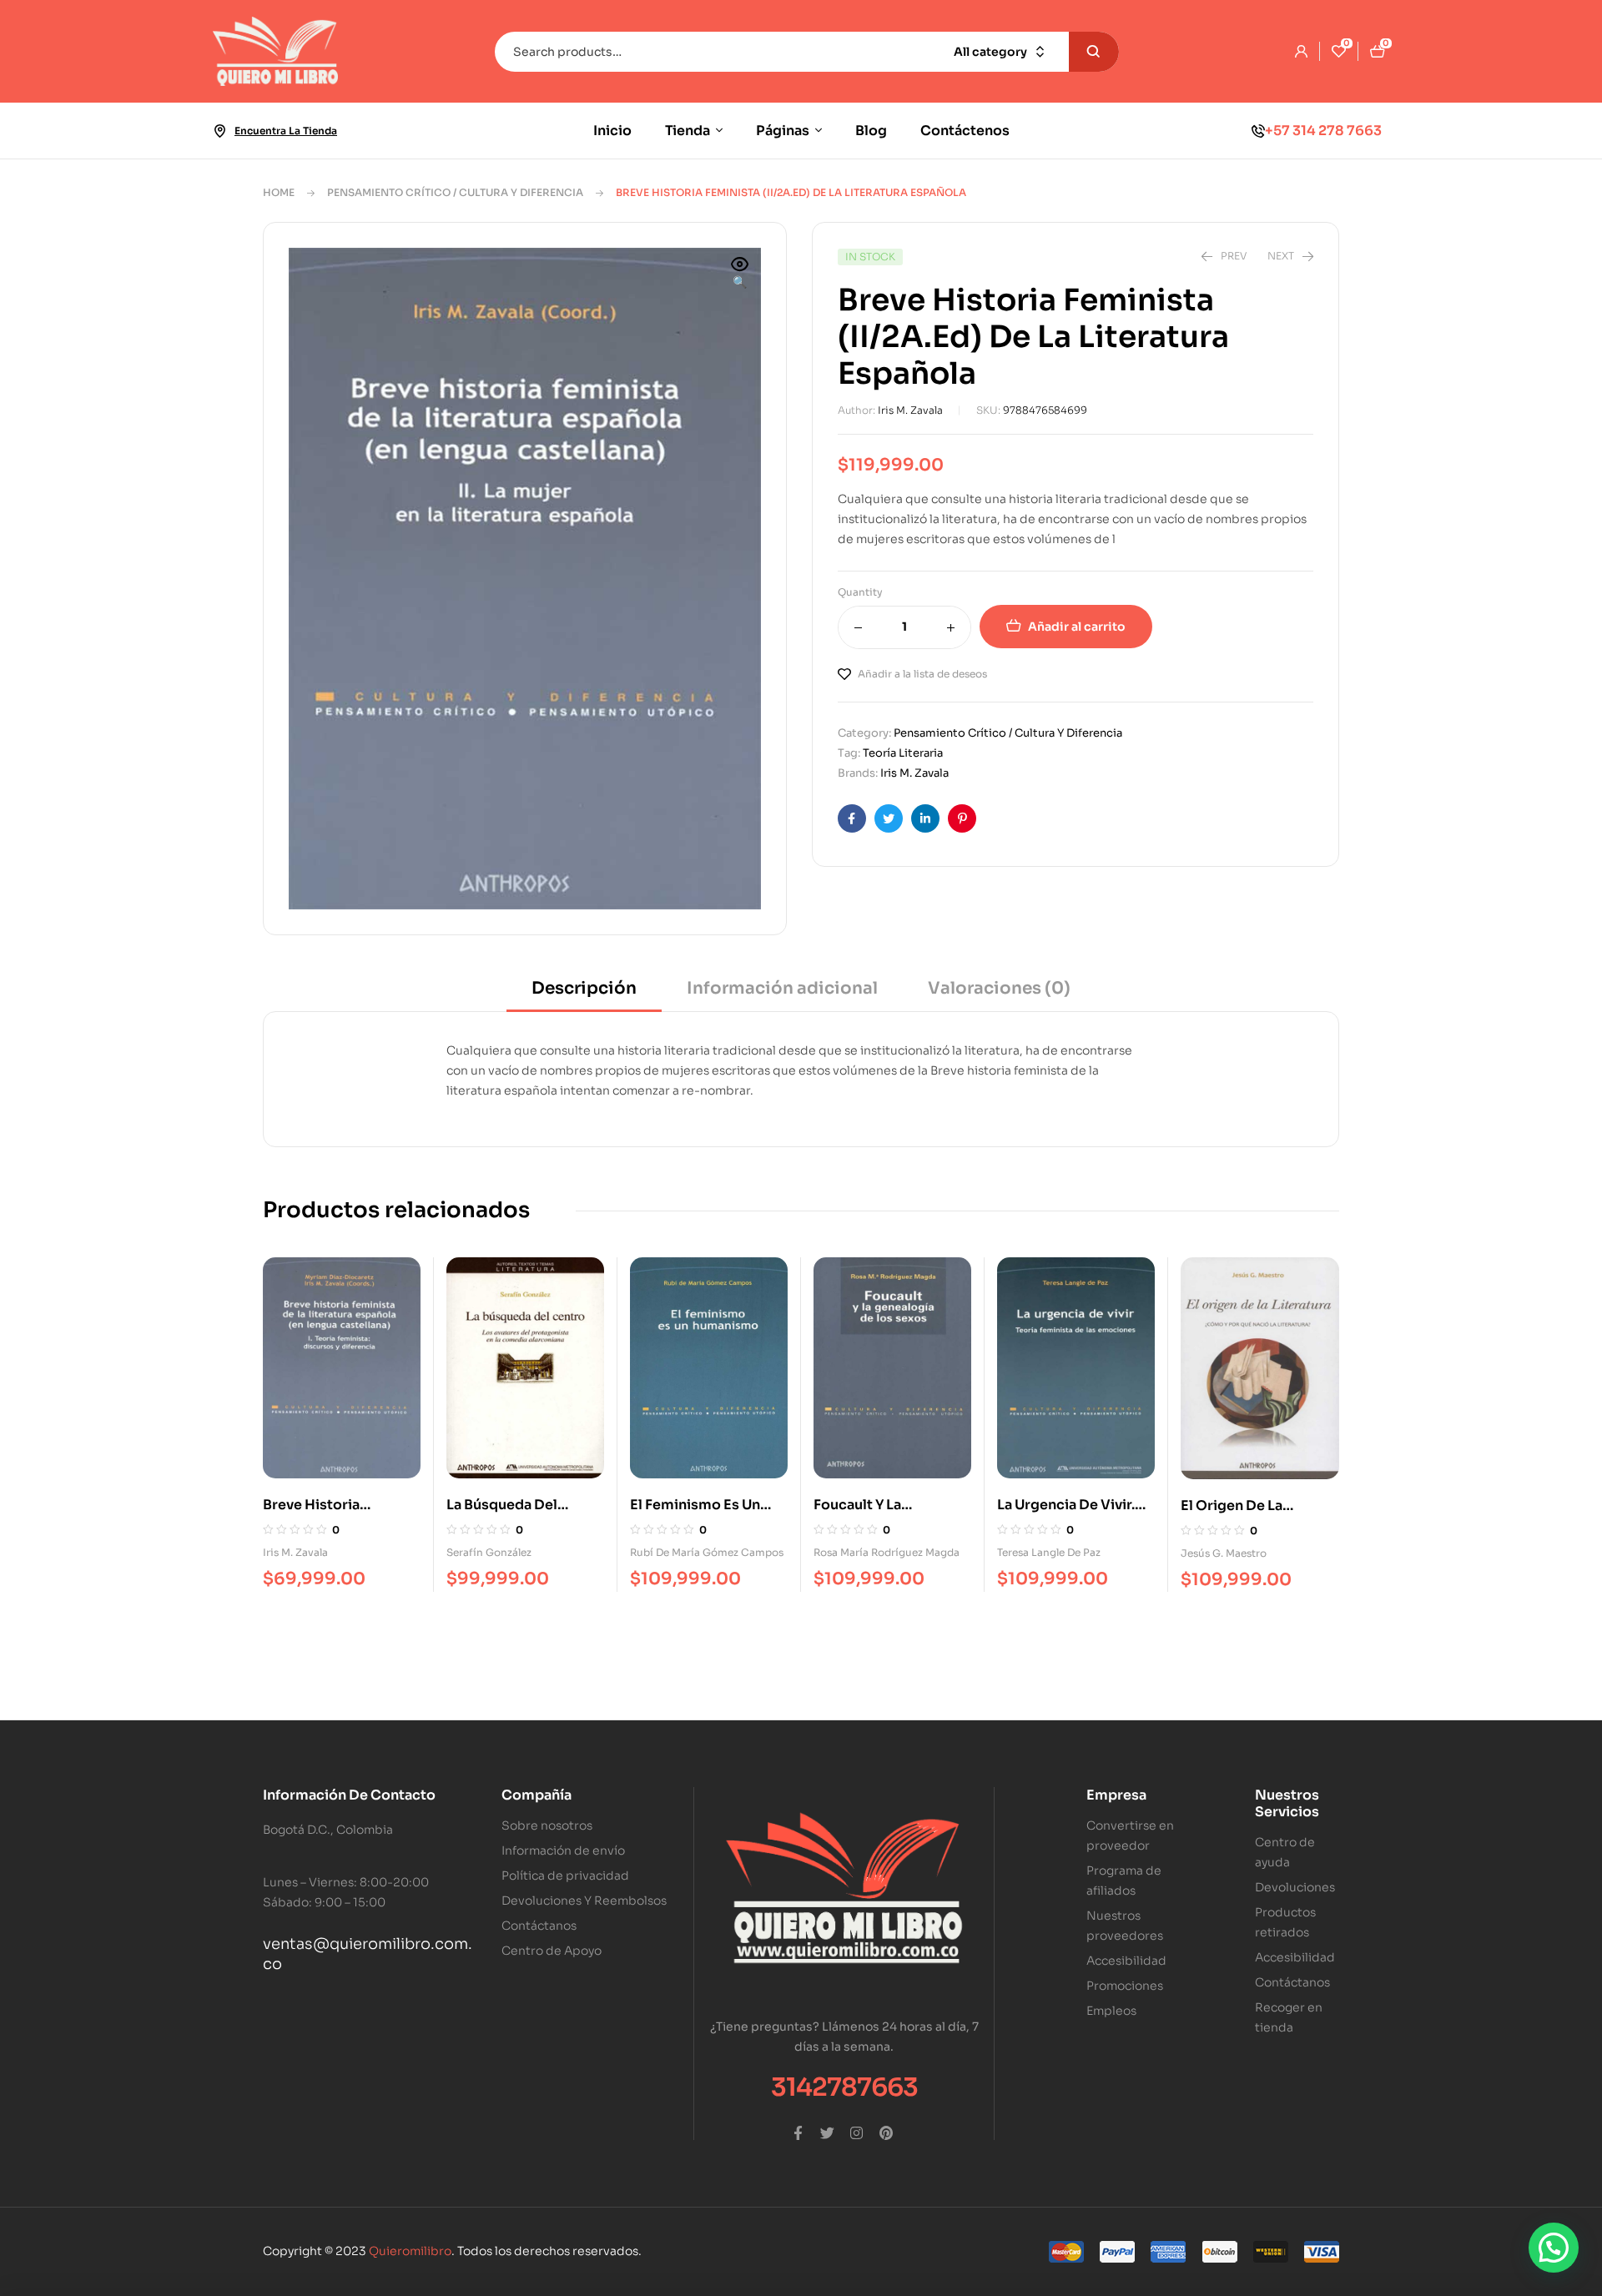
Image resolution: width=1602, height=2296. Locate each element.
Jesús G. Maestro (1224, 1553)
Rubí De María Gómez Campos (707, 1552)
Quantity (860, 592)
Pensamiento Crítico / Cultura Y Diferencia (455, 192)
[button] (740, 274)
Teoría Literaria (903, 753)
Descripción (584, 988)
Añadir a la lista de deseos (922, 674)
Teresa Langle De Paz (1049, 1552)
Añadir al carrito (1077, 627)
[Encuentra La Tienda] (219, 131)
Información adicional (782, 988)
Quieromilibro (410, 2251)
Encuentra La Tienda (286, 131)
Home (279, 192)
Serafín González (489, 1552)
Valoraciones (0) (999, 988)
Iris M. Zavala (910, 410)
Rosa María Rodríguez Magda (887, 1552)
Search (1094, 52)
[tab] (584, 994)
